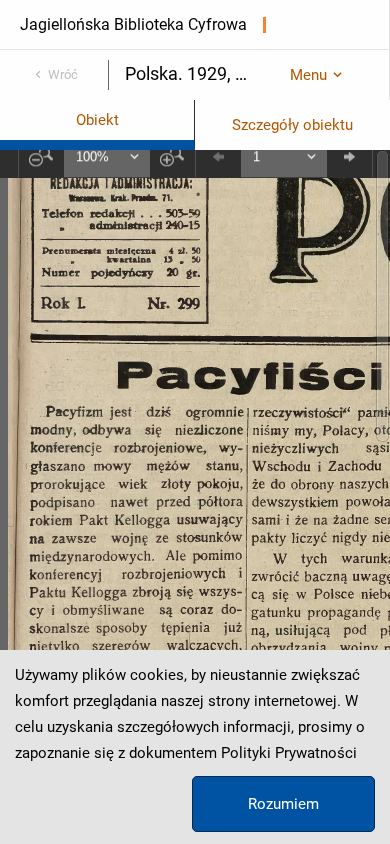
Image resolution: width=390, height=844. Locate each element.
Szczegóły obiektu (292, 125)
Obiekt (97, 120)
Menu (308, 75)
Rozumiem (283, 804)
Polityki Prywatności (289, 753)
